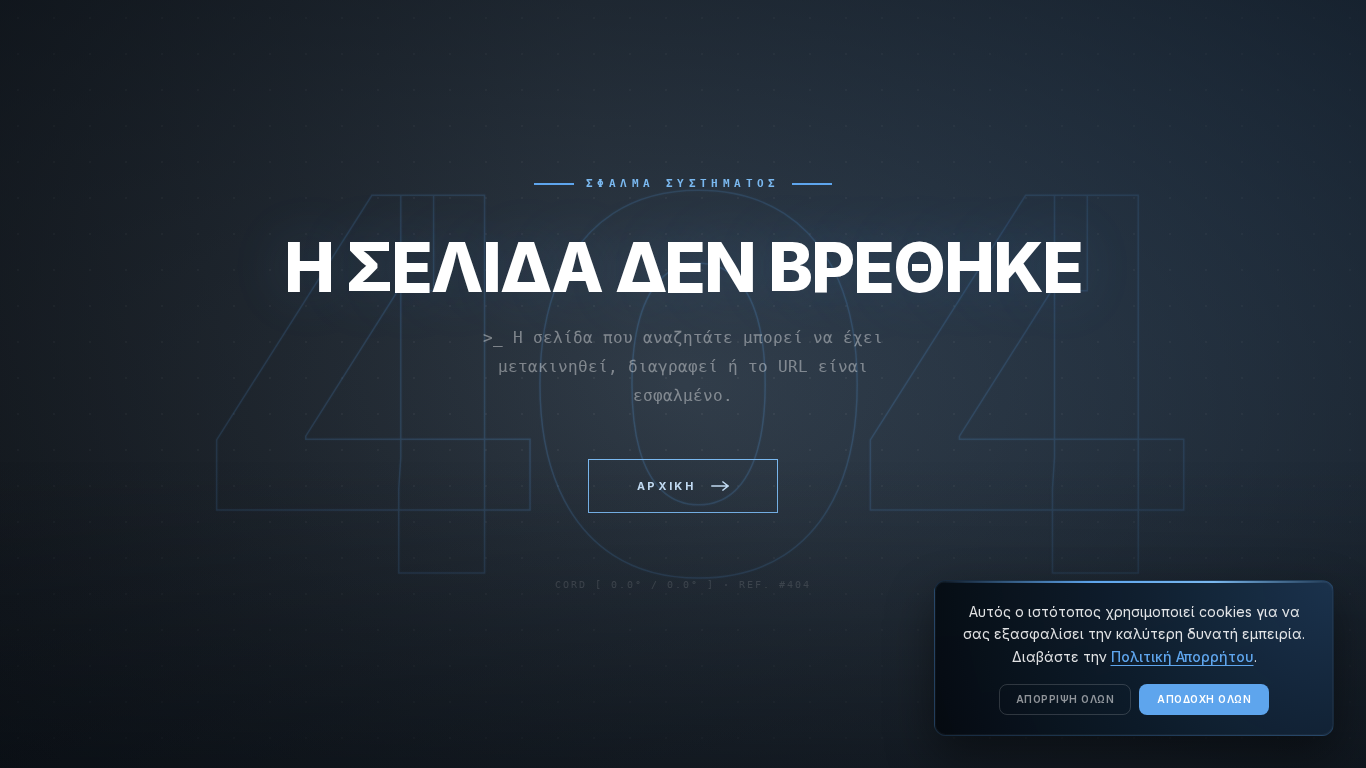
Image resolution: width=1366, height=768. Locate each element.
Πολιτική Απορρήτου (1182, 656)
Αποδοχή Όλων (1204, 699)
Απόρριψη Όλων (1065, 699)
